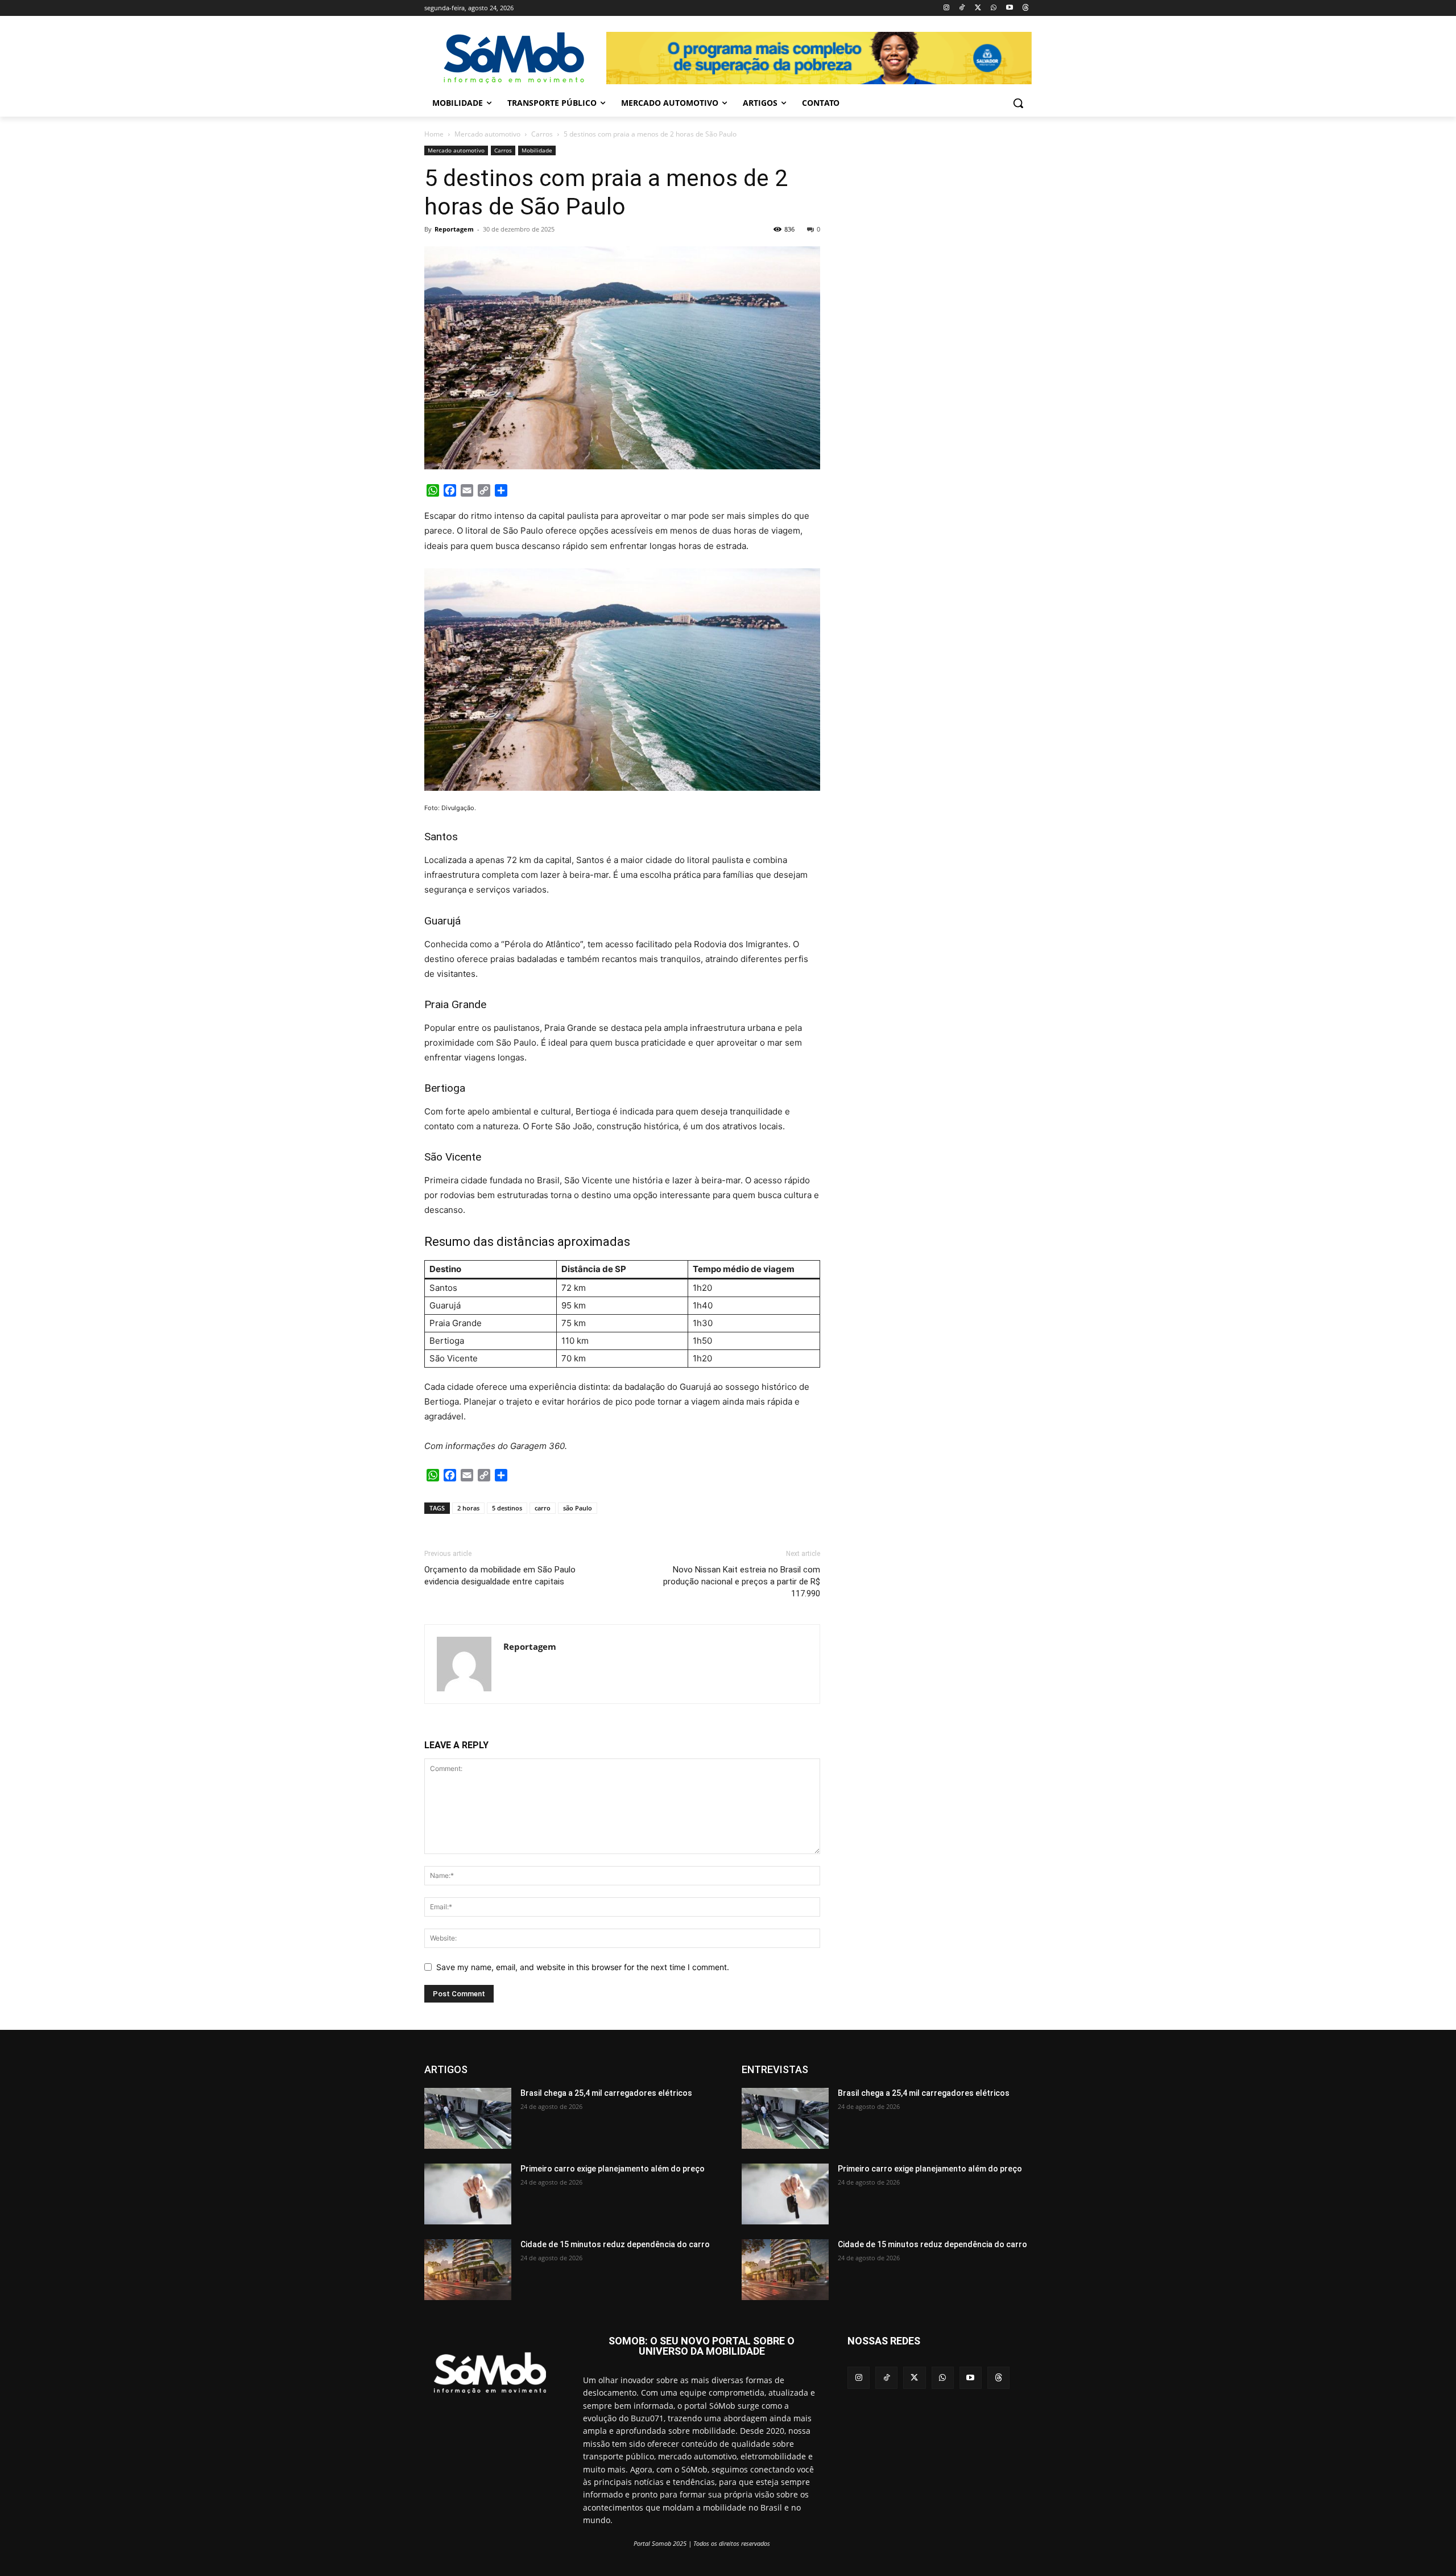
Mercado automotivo (487, 134)
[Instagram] (946, 8)
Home (434, 134)
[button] (1018, 103)
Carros (542, 134)
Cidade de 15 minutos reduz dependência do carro (615, 2244)
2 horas (468, 1508)
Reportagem (454, 229)
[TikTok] (962, 8)
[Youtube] (1009, 8)
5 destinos (507, 1508)
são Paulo (578, 1508)
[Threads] (1025, 8)
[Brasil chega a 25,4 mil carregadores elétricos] (468, 2118)
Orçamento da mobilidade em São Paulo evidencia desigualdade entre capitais (500, 1576)
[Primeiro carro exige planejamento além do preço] (468, 2194)
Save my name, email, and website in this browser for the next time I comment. (583, 1967)
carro (543, 1508)
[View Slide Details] (819, 58)
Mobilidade (537, 150)
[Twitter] (978, 8)
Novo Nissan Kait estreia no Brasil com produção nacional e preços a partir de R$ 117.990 (742, 1582)
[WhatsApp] (994, 8)
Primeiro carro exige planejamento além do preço (613, 2169)
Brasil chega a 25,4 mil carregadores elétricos (606, 2093)
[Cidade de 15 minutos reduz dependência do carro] (468, 2270)
